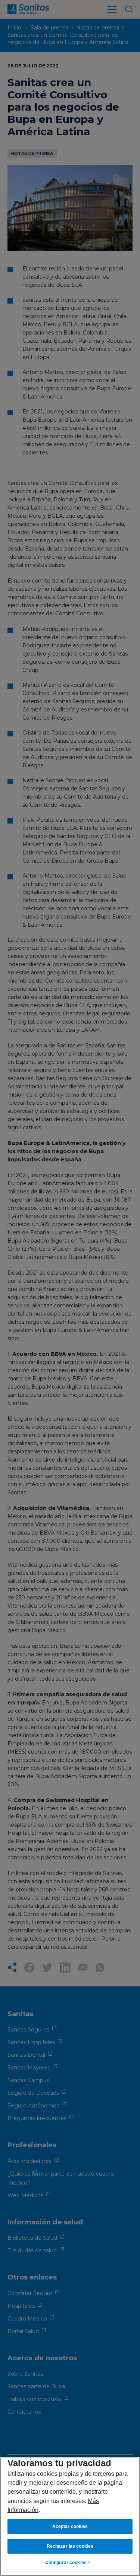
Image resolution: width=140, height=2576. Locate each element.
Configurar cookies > (68, 2563)
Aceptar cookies (70, 2526)
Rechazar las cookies (70, 2546)
